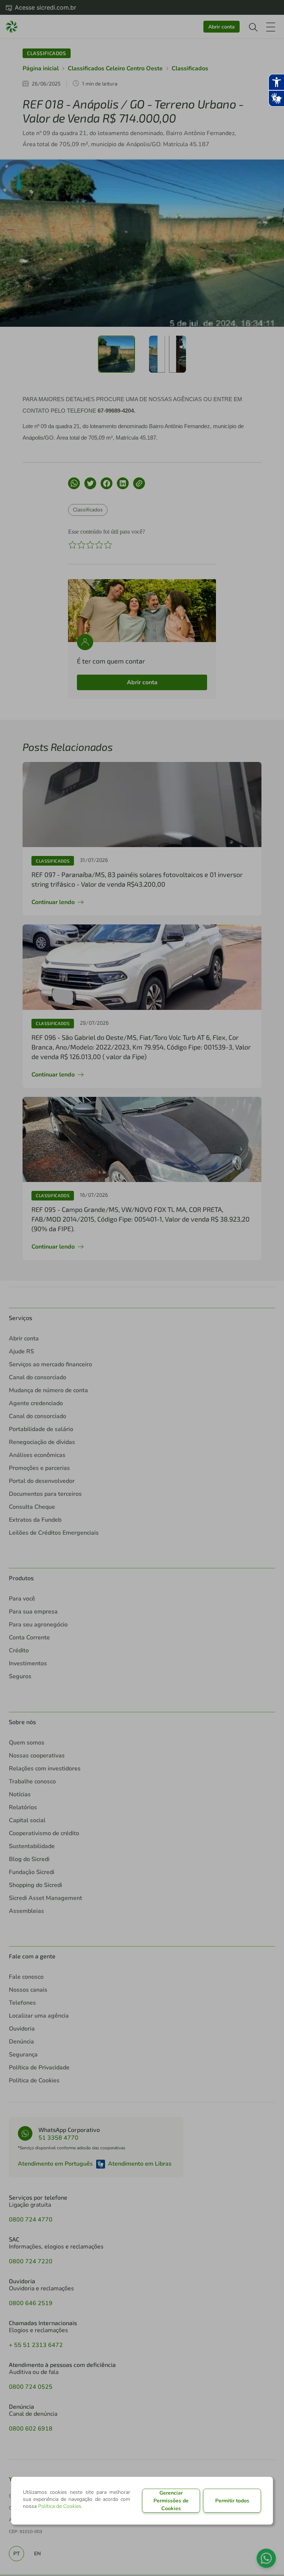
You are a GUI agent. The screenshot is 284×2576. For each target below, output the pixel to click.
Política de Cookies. (60, 2506)
